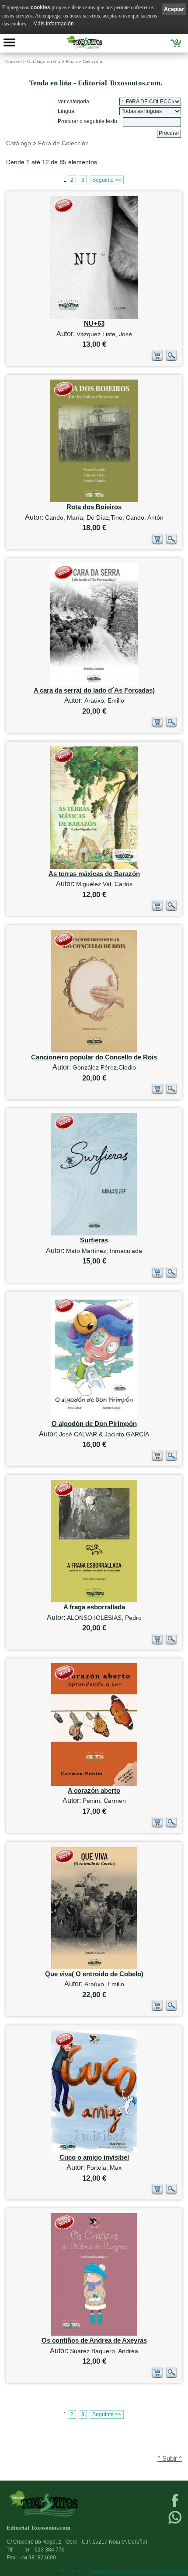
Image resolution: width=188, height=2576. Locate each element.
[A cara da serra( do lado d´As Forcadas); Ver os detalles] (94, 684)
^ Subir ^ (170, 2459)
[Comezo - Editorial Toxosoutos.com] (85, 42)
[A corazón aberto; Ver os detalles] (94, 1784)
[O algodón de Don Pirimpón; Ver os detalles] (94, 1417)
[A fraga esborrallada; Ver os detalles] (94, 1600)
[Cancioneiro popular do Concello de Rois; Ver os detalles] (94, 1050)
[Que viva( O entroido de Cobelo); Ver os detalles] (94, 1967)
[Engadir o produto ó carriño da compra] (157, 359)
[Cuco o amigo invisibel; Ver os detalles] (94, 2151)
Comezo (14, 62)
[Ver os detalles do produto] (171, 359)
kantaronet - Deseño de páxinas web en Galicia (140, 2571)
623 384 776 (44, 2550)
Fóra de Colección (84, 62)
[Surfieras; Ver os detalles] (94, 1233)
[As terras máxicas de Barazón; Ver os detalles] (94, 867)
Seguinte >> (107, 180)
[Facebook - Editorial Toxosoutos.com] (175, 2506)
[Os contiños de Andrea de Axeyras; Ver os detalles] (94, 2334)
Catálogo (19, 143)
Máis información (54, 24)
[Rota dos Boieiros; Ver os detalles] (94, 500)
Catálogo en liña (44, 62)
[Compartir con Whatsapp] (175, 2523)
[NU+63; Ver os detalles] (94, 317)
